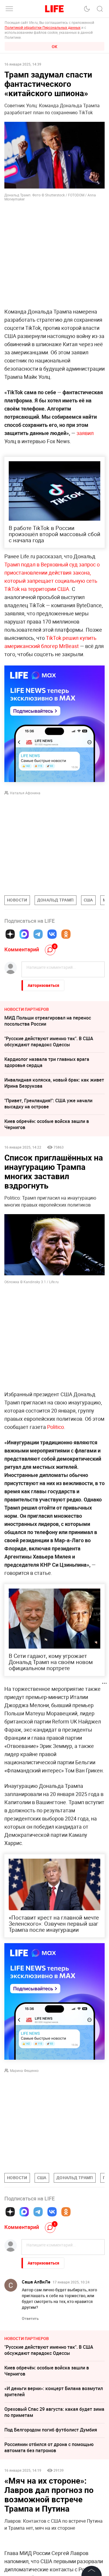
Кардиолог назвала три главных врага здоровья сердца (47, 1062)
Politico (56, 1427)
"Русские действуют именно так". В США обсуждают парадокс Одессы (49, 1042)
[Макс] (24, 934)
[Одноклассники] (66, 934)
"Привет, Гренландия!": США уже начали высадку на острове (48, 1104)
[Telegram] (38, 934)
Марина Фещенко (24, 2070)
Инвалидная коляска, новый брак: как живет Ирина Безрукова (54, 1083)
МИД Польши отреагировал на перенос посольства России (48, 1021)
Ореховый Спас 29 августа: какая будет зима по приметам (54, 2412)
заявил (85, 433)
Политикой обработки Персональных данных (43, 27)
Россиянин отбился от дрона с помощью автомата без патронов (49, 2447)
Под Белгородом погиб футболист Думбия (51, 2430)
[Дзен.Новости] (10, 934)
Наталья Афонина (25, 793)
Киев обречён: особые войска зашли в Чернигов (47, 1124)
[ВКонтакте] (52, 934)
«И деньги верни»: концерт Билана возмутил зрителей (54, 2391)
